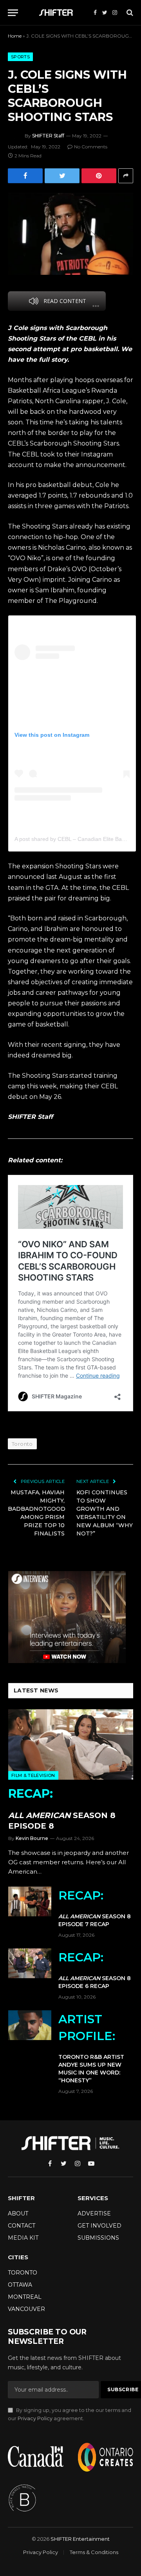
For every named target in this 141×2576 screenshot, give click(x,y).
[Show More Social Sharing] (126, 176)
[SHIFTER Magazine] (57, 13)
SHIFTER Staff (48, 136)
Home (15, 36)
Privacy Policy (35, 2418)
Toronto (22, 1444)
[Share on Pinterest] (99, 176)
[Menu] (13, 13)
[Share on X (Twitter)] (62, 176)
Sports (20, 57)
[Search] (129, 13)
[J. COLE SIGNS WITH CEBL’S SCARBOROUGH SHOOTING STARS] (70, 234)
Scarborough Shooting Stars (74, 443)
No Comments (91, 147)
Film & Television (33, 1775)
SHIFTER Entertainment (80, 2539)
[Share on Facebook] (25, 176)
